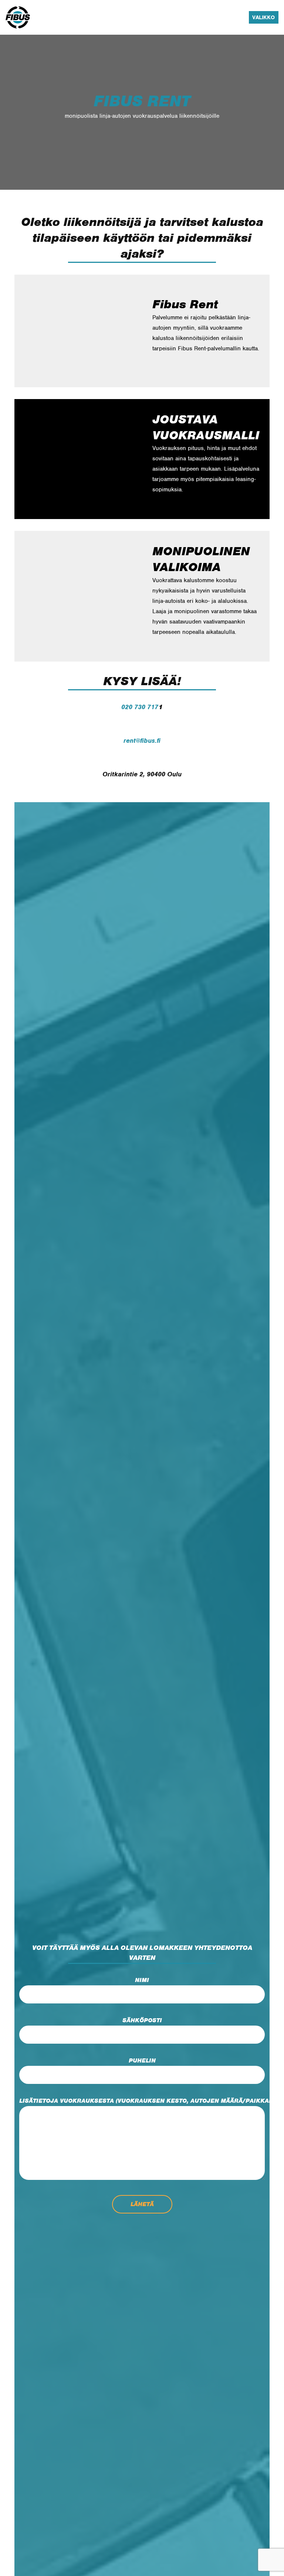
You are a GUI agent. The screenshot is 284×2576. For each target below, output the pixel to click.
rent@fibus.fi (142, 741)
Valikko (263, 17)
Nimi (142, 1980)
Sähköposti (142, 2020)
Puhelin (142, 2061)
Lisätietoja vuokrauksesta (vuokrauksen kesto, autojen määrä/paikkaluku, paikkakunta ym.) (142, 2101)
